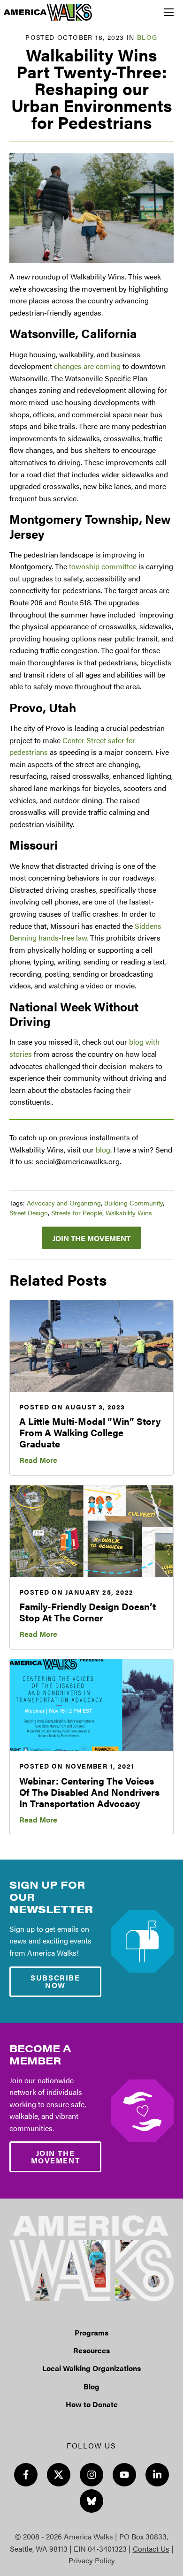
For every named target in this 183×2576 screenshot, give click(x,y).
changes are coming (87, 366)
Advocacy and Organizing (64, 1203)
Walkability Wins (129, 1213)
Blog (147, 37)
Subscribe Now (55, 1981)
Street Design (29, 1213)
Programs (91, 2332)
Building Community (133, 1203)
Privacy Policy (92, 2560)
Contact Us (151, 2549)
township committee (103, 566)
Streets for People (77, 1213)
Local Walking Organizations (91, 2368)
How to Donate (92, 2404)
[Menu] (169, 12)
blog (103, 1149)
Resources (91, 2350)
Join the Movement (91, 1238)
